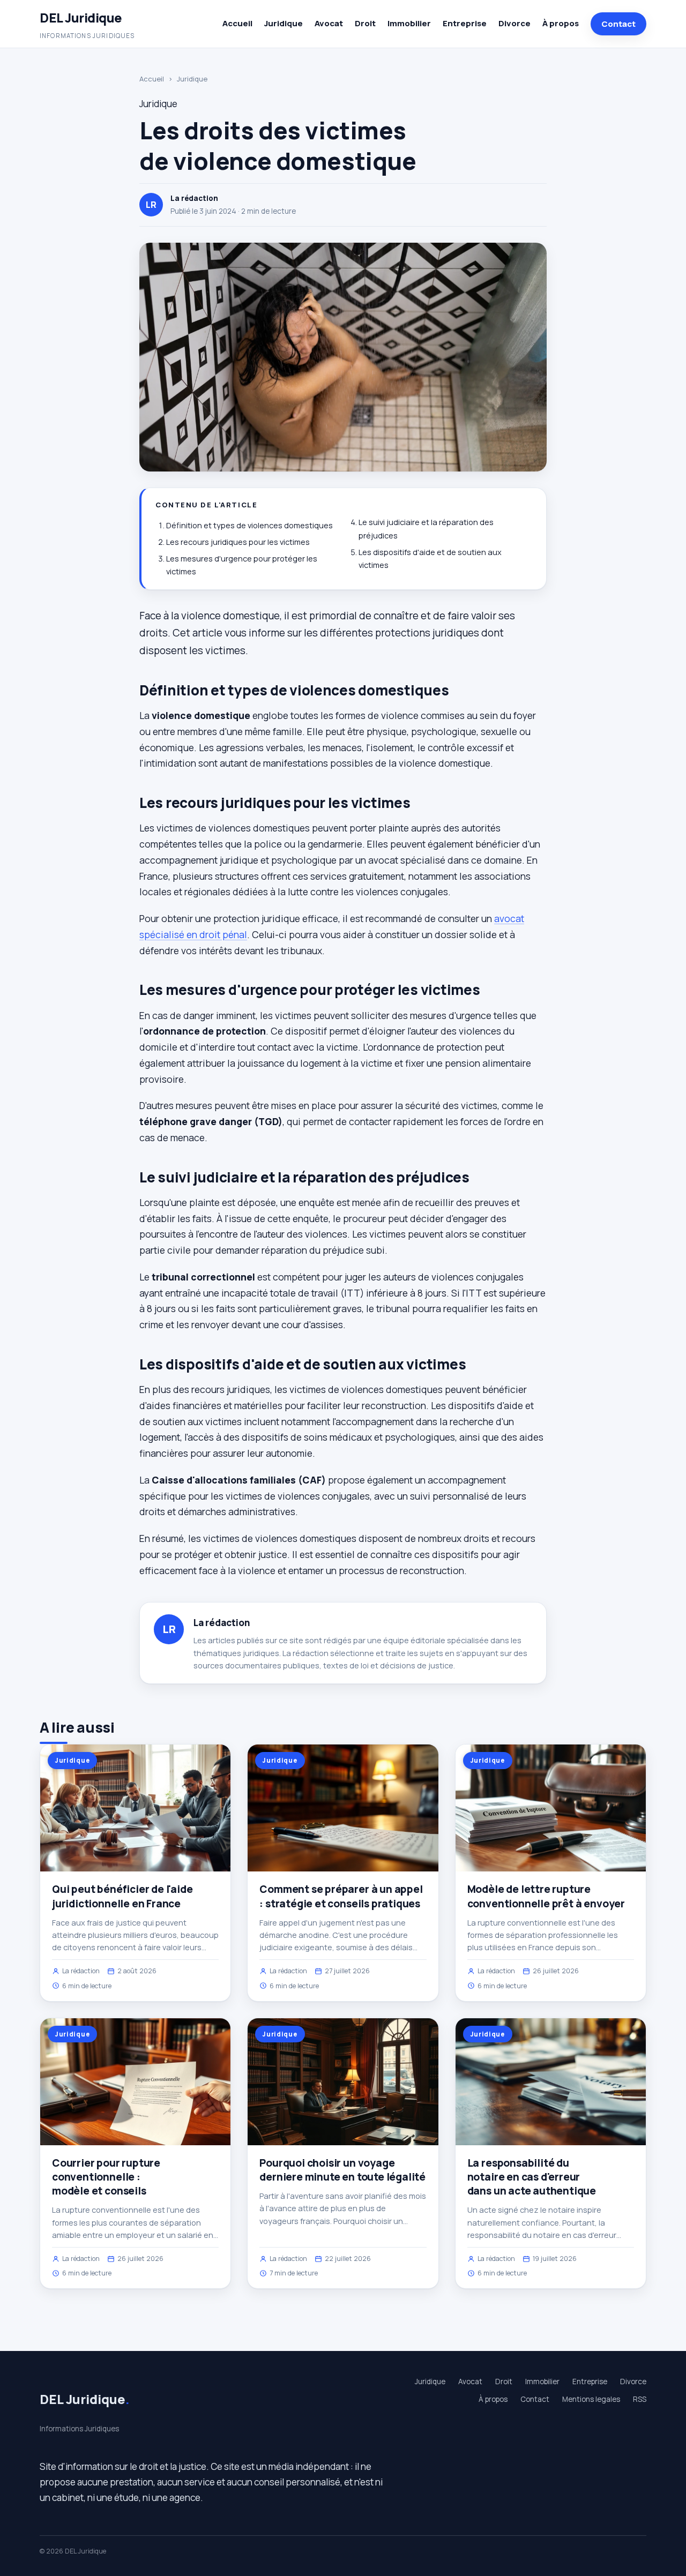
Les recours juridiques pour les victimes (238, 542)
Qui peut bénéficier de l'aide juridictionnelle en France (122, 1896)
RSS (640, 2399)
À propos (561, 23)
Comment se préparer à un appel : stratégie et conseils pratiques (341, 1896)
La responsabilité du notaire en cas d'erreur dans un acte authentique (532, 2177)
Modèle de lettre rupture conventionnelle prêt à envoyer (546, 1896)
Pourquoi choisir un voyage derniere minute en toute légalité (342, 2170)
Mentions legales (591, 2399)
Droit (365, 23)
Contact (618, 24)
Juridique (284, 23)
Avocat (329, 23)
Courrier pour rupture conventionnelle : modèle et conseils (106, 2177)
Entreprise (465, 23)
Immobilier (409, 23)
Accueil (237, 23)
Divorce (514, 23)
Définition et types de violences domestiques (249, 525)
